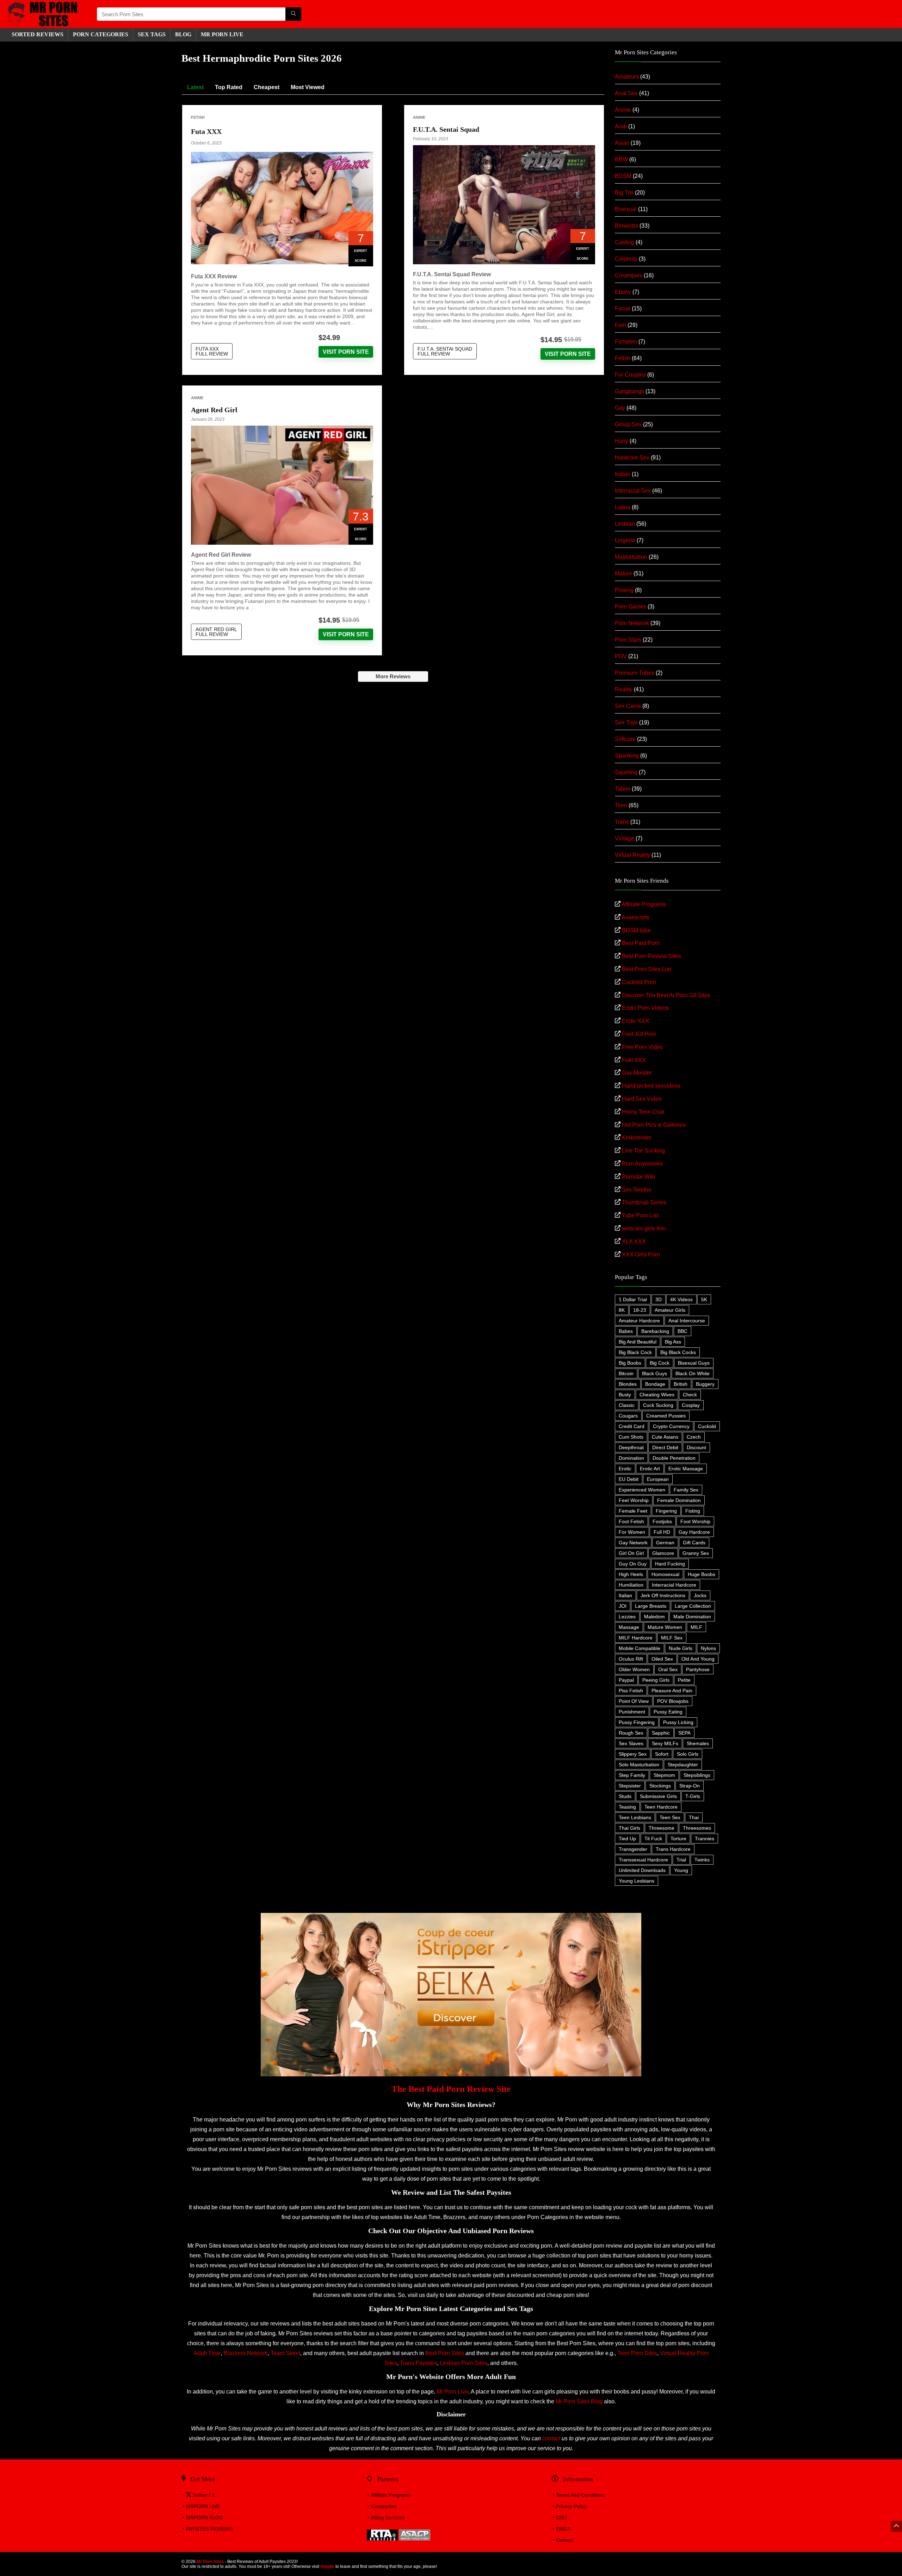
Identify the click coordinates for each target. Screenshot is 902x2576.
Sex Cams (628, 706)
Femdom (626, 342)
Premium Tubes (635, 673)
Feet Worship (634, 1500)
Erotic (625, 1469)
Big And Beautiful (638, 1342)
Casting (625, 242)
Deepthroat (631, 1447)
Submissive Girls (658, 1796)
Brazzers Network (246, 2353)
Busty (625, 1395)
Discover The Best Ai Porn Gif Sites (666, 995)
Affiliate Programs (644, 904)
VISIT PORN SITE (346, 352)
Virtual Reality (632, 855)
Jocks (700, 1595)
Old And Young (698, 1659)
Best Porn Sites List (646, 969)
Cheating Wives (657, 1395)
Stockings (660, 1786)
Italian (625, 1595)
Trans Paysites (418, 2363)
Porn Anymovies (642, 1164)
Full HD (662, 1532)
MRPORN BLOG (205, 2518)
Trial (681, 1860)
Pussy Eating (668, 1712)
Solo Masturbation (639, 1765)
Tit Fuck (653, 1839)
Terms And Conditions (580, 2495)
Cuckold (707, 1426)
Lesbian (625, 524)
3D (659, 1299)
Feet (620, 325)
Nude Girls (681, 1648)
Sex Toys (626, 722)
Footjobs (662, 1521)
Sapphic (661, 1733)
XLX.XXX (634, 1241)
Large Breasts (651, 1606)
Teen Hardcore (661, 1807)
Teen (621, 805)
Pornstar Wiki (639, 1177)
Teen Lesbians (635, 1817)
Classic (627, 1405)
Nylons (708, 1648)
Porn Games (631, 607)
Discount (696, 1447)
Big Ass (673, 1342)
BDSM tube (636, 930)
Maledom (654, 1617)
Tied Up (627, 1839)
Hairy (622, 441)
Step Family (632, 1775)
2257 (562, 2518)
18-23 (640, 1310)
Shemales (698, 1743)
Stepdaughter (683, 1765)
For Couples (630, 375)
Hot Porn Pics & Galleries (654, 1125)
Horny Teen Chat (643, 1112)
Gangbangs (629, 391)
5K (704, 1299)
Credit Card (632, 1426)
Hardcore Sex (632, 458)
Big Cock (660, 1363)
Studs (625, 1796)
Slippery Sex (633, 1754)
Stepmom (664, 1775)
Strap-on (690, 1786)
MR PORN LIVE (222, 34)
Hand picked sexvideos (651, 1086)
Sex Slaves (631, 1743)
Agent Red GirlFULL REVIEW (216, 632)
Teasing (627, 1807)
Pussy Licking (678, 1722)
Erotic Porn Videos (645, 1008)
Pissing (624, 590)
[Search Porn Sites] (293, 14)
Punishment (632, 1712)
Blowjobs (626, 226)
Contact (565, 2540)
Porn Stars (628, 640)
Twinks (702, 1860)
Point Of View (634, 1701)
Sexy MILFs (665, 1743)
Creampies (629, 275)
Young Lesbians (637, 1881)
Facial (623, 308)
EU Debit (629, 1479)
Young (681, 1870)
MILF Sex (672, 1638)
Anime (419, 117)
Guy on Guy (633, 1564)
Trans (622, 822)
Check (690, 1395)
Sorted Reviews (38, 34)
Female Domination (679, 1500)
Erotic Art (650, 1469)
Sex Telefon (637, 1190)
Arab (621, 126)
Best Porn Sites (445, 2353)
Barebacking (655, 1331)
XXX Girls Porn (641, 1255)
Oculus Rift (631, 1659)
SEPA (684, 1733)
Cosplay (691, 1405)
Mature (623, 573)
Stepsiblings (697, 1775)
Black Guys (654, 1373)
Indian (623, 474)
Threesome (662, 1828)
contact (551, 2438)
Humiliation (631, 1585)
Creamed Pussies (666, 1416)
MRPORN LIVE (203, 2506)
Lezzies (627, 1617)
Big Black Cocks (678, 1352)
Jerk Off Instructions (663, 1595)
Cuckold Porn (639, 982)
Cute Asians (665, 1437)
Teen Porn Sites (637, 2353)
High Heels (631, 1574)
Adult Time (207, 2353)
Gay (620, 408)
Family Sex (686, 1490)
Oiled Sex (662, 1659)
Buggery (705, 1384)
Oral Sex (668, 1669)
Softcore (625, 739)
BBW (621, 159)
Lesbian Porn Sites (464, 2363)
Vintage (625, 838)
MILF (696, 1627)
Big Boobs (630, 1363)
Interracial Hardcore (674, 1585)
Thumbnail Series (644, 1202)
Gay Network (633, 1543)
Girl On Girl (631, 1553)
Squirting (626, 772)
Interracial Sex (633, 491)
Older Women (634, 1669)
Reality (624, 689)
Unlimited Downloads (642, 1870)
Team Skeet (285, 2353)
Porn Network (632, 623)
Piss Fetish (631, 1691)
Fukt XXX (634, 1060)
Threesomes (697, 1828)
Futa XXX (206, 131)
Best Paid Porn (641, 943)
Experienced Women (642, 1490)
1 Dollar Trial (633, 1299)
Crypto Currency (671, 1426)
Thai (694, 1817)
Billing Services (388, 2518)
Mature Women (665, 1627)
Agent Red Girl (214, 410)
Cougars (628, 1416)
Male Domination (692, 1617)
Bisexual (626, 209)
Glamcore (663, 1553)
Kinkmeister (637, 1138)
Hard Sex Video (642, 1099)
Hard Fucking (670, 1564)
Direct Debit (665, 1447)
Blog (183, 34)
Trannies (705, 1839)
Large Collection (693, 1606)
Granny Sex (696, 1553)
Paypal (626, 1680)
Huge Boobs (702, 1574)
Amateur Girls (670, 1310)
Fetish (198, 117)
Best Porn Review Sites (651, 956)
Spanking (627, 756)
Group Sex (628, 424)
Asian (622, 143)
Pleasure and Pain (672, 1691)
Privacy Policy (571, 2506)
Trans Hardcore (673, 1849)
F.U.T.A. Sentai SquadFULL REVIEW (445, 351)
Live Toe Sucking (643, 1151)
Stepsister (630, 1786)
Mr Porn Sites (210, 2562)
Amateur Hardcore (639, 1321)
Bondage (655, 1384)
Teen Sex (670, 1817)
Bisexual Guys (694, 1363)
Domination (631, 1458)
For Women (632, 1532)
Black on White (693, 1373)
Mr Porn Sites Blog (579, 2401)
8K (622, 1310)
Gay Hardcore (694, 1532)
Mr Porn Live (452, 2392)
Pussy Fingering (637, 1722)
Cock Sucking (658, 1405)
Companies (384, 2506)
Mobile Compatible (640, 1648)
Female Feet (633, 1511)
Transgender (633, 1849)
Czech (694, 1437)
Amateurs (627, 77)
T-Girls (693, 1796)
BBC (682, 1331)
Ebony (623, 292)
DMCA (563, 2529)
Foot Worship (695, 1521)
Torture (678, 1839)
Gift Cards (694, 1543)
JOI (623, 1606)
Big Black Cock (635, 1352)
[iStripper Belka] (451, 1916)
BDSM (623, 176)
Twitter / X (203, 2495)
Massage (629, 1627)
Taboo (623, 789)
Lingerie (625, 540)
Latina (623, 507)
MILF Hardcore (636, 1638)
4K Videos (681, 1299)
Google (327, 2566)
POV (621, 656)
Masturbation (631, 557)
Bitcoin (626, 1373)
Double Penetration (674, 1458)
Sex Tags (152, 34)
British (681, 1384)
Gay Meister (637, 1073)
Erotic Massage (686, 1469)
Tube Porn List (640, 1215)
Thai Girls (629, 1828)
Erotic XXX (636, 1021)
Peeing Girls (656, 1680)
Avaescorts (635, 917)
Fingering (666, 1511)
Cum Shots (631, 1437)
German (665, 1543)
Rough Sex (631, 1733)
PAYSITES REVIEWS (209, 2529)
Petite (684, 1680)
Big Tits (624, 193)
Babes (626, 1331)
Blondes (628, 1384)
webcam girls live (644, 1228)
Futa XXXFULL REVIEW (212, 351)
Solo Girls (688, 1754)
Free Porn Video (642, 1047)
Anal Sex (626, 93)
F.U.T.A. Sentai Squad (446, 129)
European (658, 1479)
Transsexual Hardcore (643, 1860)
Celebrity (626, 259)
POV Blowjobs (673, 1701)
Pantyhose (698, 1669)
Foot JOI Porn (639, 1034)
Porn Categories (101, 34)
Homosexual (665, 1574)
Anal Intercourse (687, 1321)
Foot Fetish (631, 1521)
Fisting (693, 1511)
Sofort (662, 1754)
